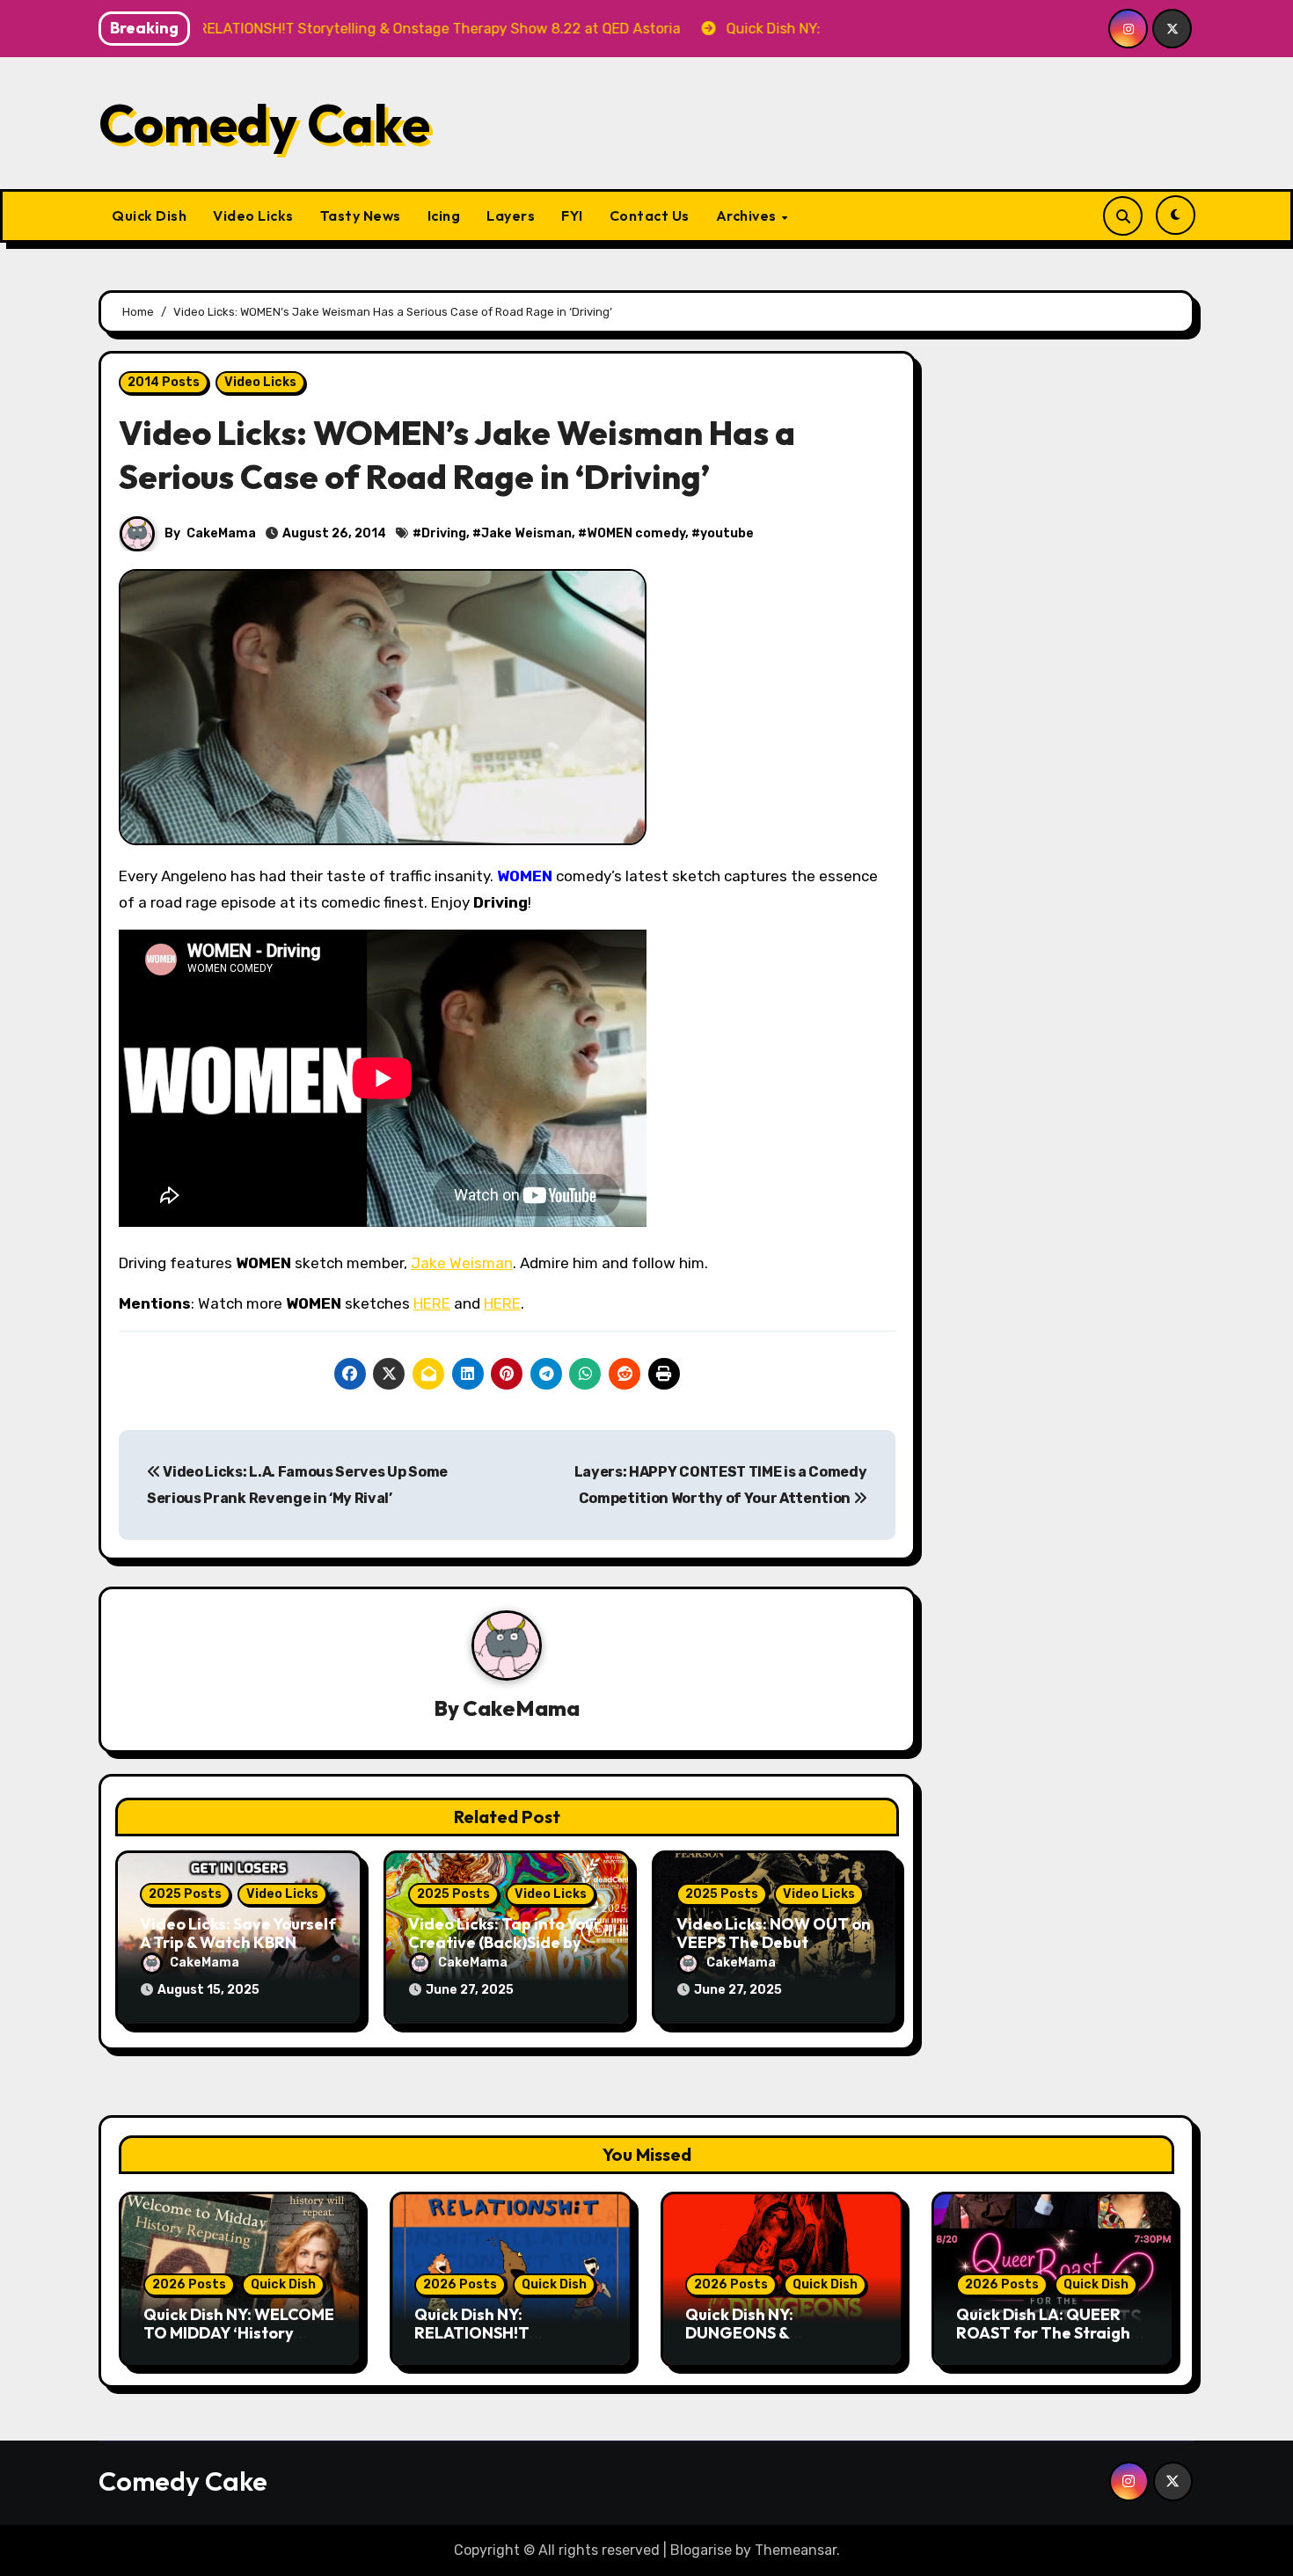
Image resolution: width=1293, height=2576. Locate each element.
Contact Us (650, 215)
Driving (444, 533)
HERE (432, 1303)
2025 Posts (185, 1894)
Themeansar (796, 2550)
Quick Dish (149, 215)
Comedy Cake (264, 123)
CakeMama (221, 533)
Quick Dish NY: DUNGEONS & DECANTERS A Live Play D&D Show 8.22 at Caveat (782, 2343)
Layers (511, 215)
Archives (748, 215)
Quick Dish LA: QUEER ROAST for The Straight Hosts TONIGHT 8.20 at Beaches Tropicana (1047, 2343)
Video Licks (253, 215)
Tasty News (361, 215)
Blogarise (701, 2550)
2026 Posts (189, 2284)
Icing (444, 215)
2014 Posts (164, 382)
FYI (572, 215)
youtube (727, 533)
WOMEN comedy (636, 533)
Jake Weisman (526, 533)
